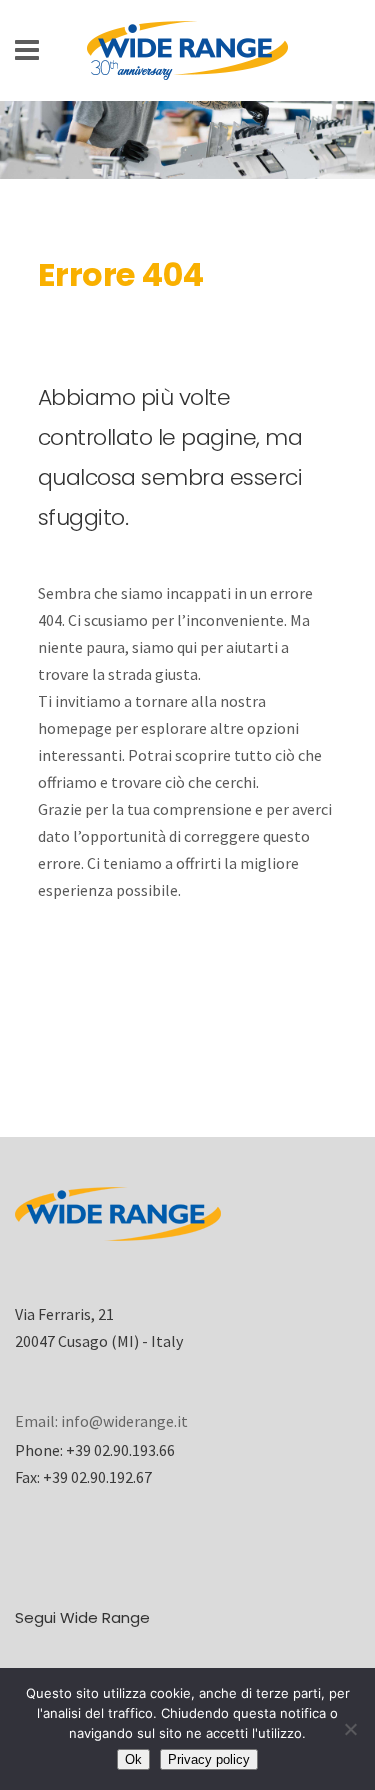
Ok (133, 1759)
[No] (350, 1729)
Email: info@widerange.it (101, 1421)
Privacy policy (209, 1759)
